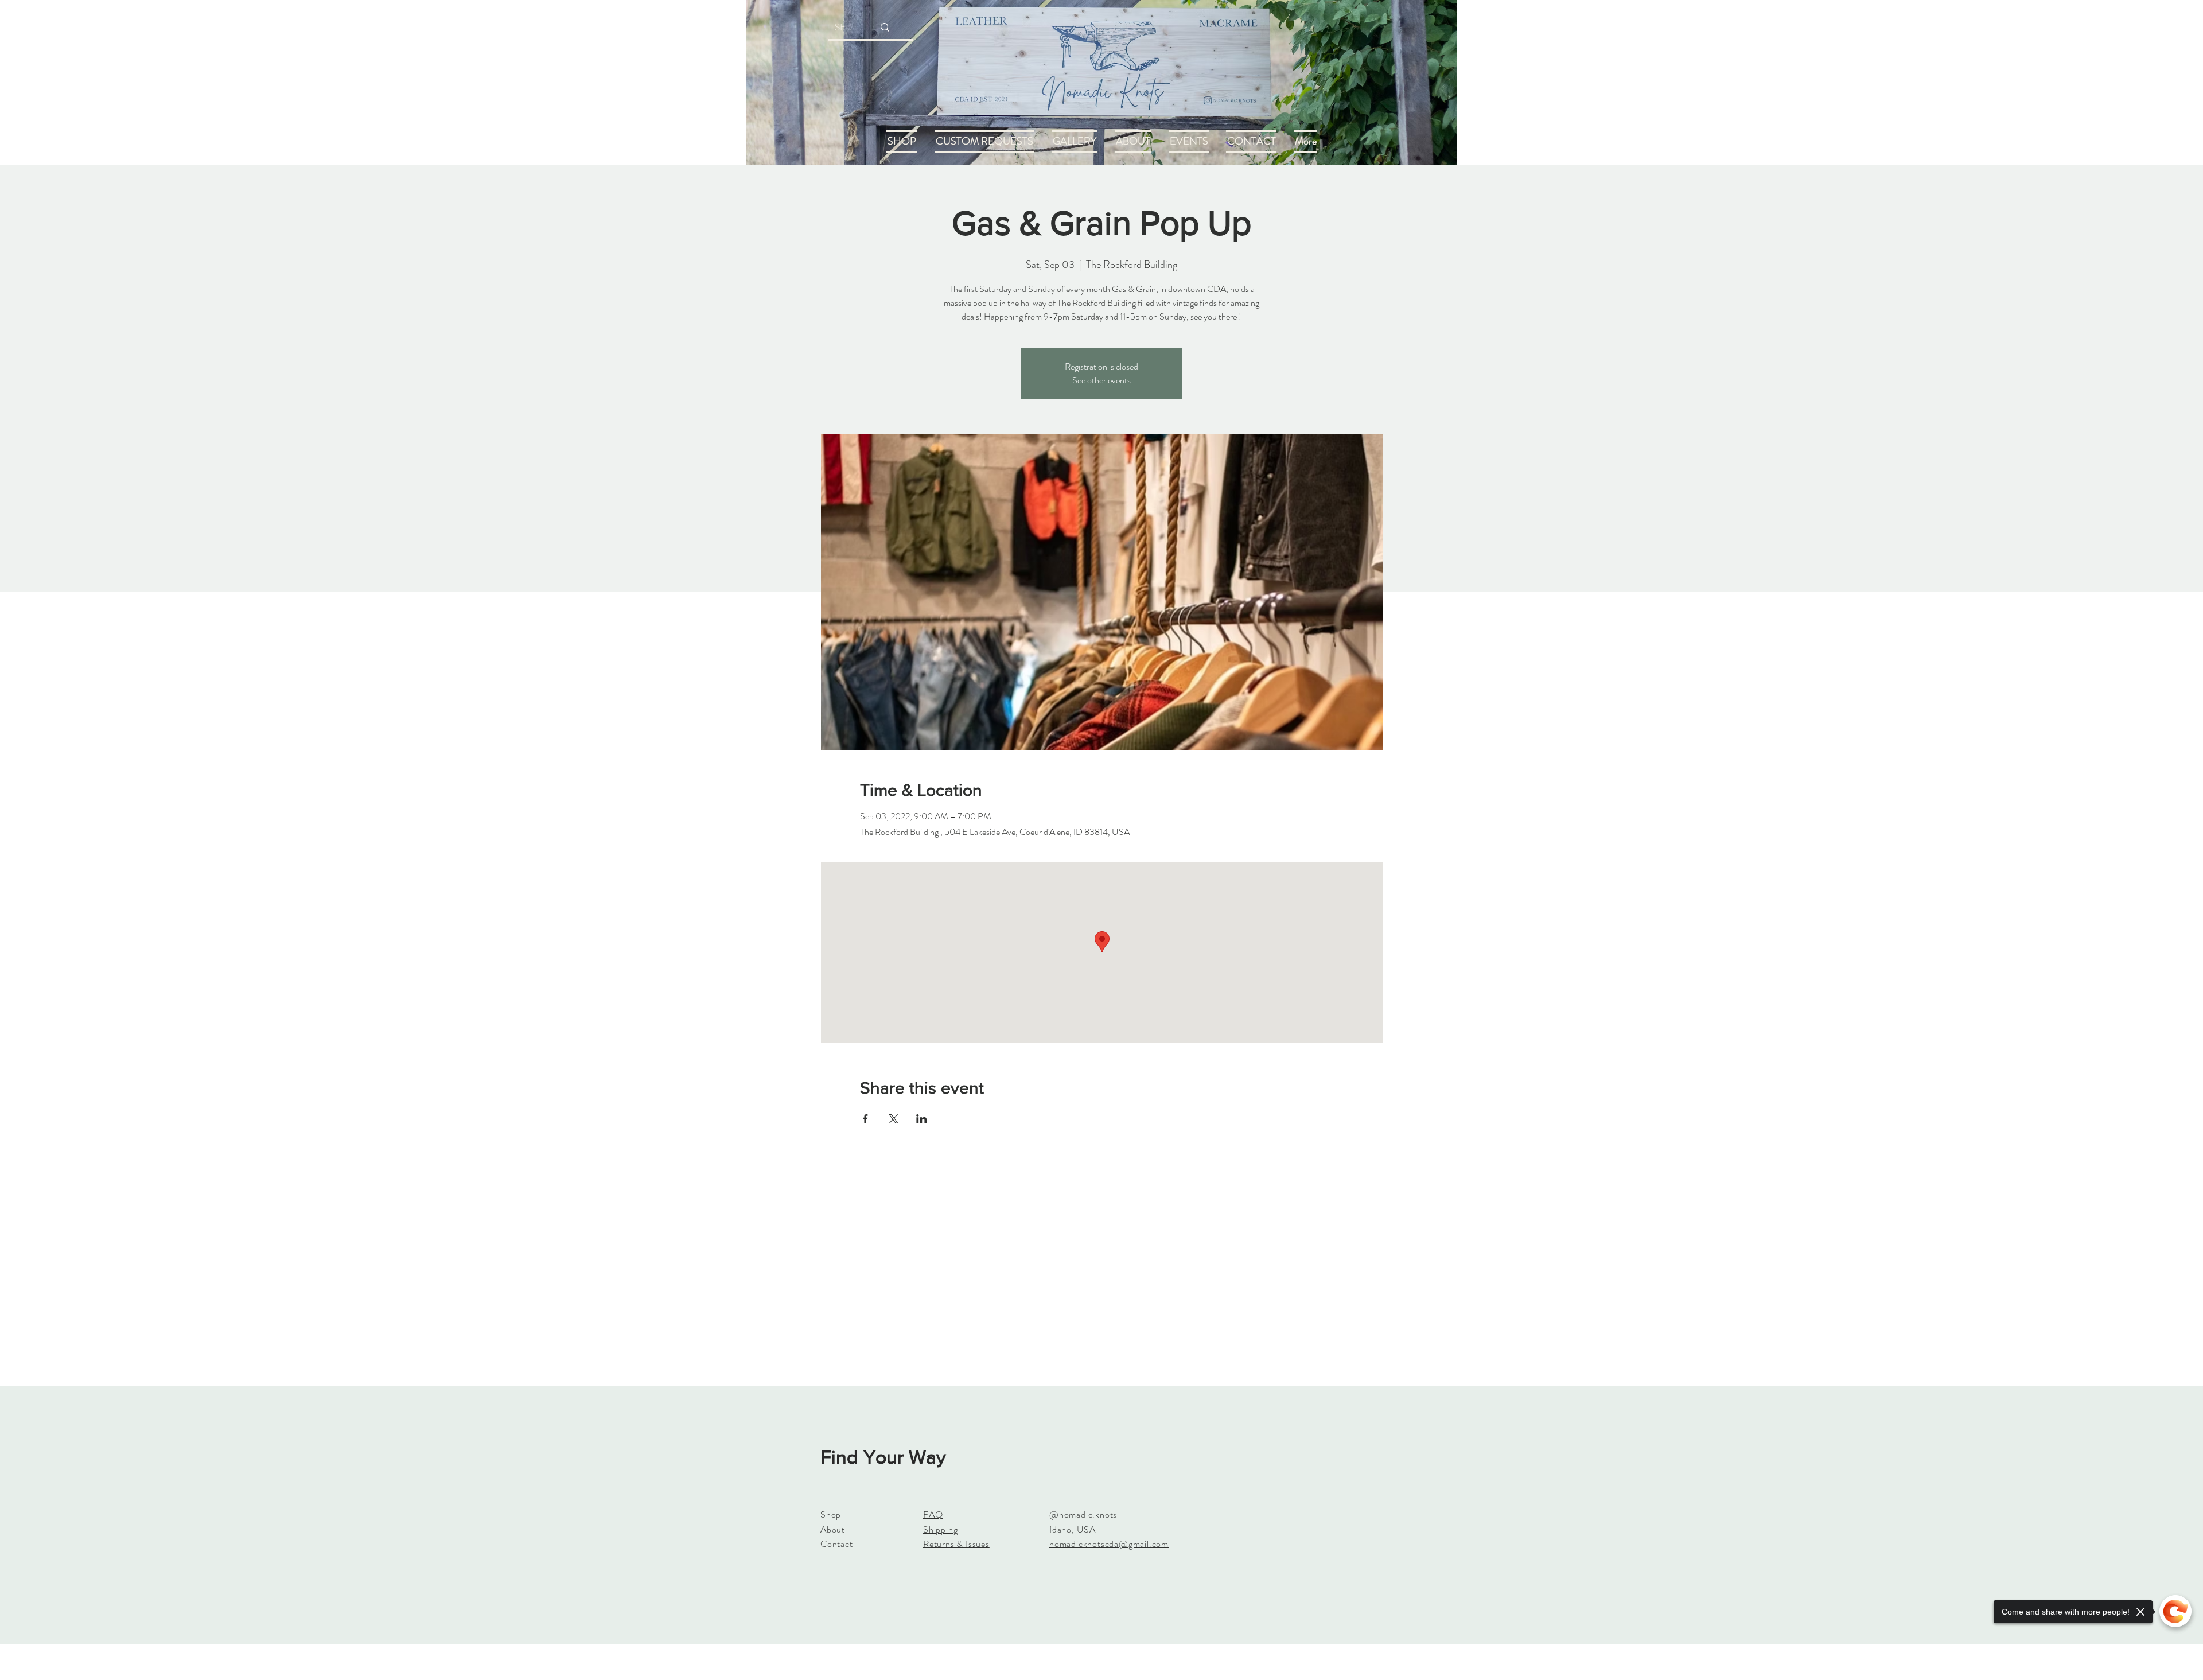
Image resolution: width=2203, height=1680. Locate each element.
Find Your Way (883, 1457)
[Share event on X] (894, 1119)
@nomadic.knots (1083, 1514)
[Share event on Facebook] (865, 1119)
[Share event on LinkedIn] (922, 1119)
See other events (1101, 380)
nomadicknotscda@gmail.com (1109, 1544)
